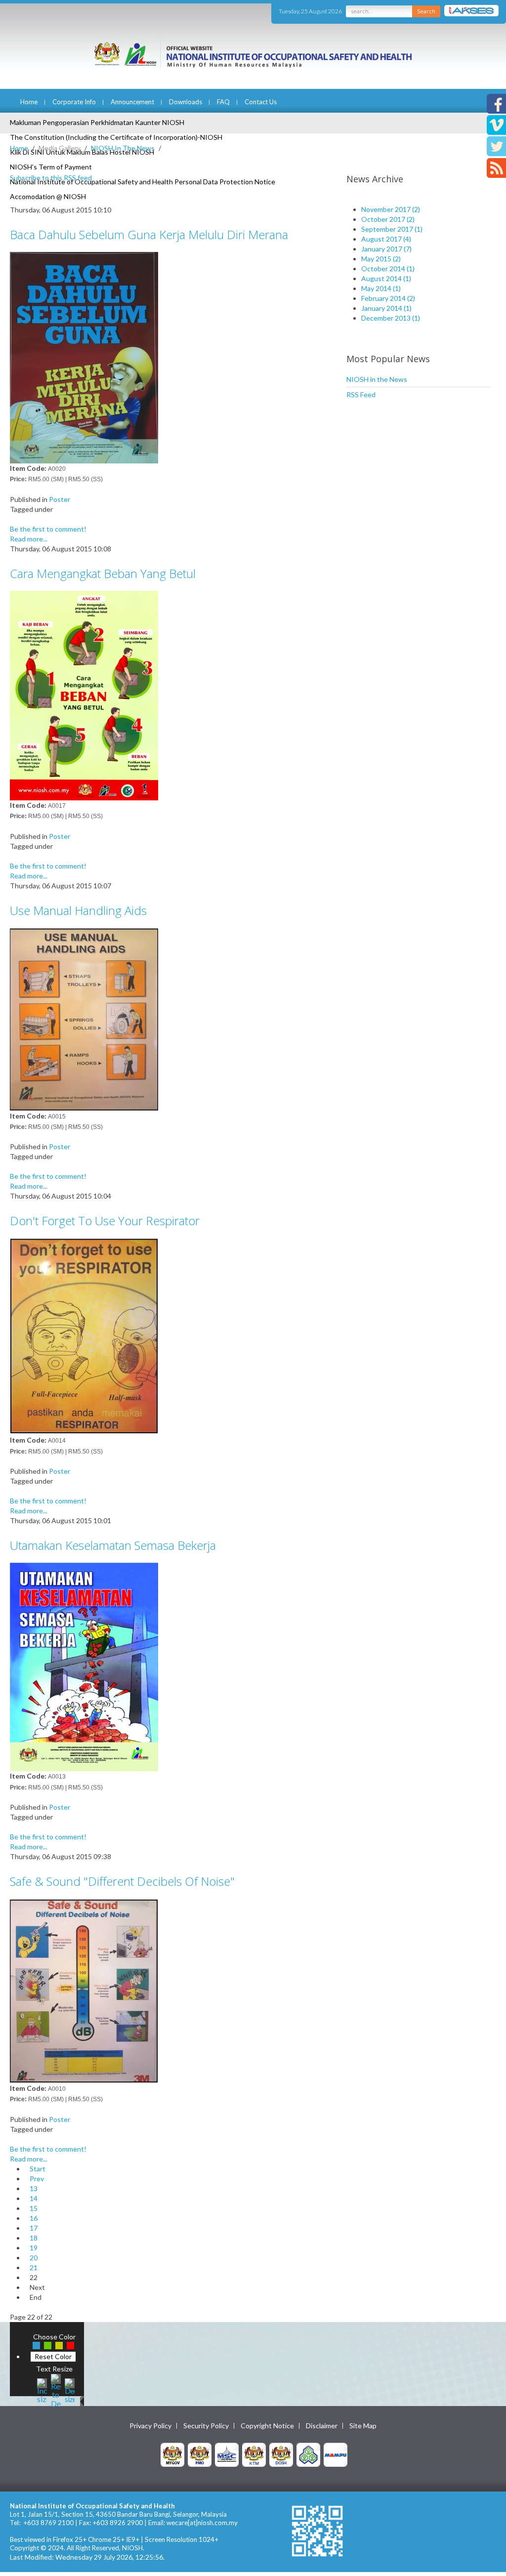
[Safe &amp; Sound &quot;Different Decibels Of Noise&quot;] (84, 1990)
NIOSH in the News (377, 379)
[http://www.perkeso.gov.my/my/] (308, 2454)
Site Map (363, 2426)
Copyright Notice (267, 2426)
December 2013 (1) (391, 318)
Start (38, 2169)
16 (34, 2218)
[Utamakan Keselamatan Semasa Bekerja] (84, 1666)
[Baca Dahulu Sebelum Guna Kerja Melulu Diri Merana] (84, 357)
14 (34, 2198)
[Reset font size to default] (56, 2389)
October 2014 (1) (388, 269)
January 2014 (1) (386, 308)
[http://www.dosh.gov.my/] (281, 2454)
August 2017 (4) (386, 239)
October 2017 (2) (388, 219)
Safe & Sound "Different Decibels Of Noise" (122, 1881)
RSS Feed (361, 395)
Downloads (186, 102)
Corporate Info (74, 102)
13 (34, 2188)
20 (34, 2258)
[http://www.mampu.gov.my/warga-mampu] (336, 2454)
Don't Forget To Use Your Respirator (105, 1221)
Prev (37, 2179)
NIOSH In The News (123, 148)
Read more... (29, 539)
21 (34, 2267)
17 (34, 2228)
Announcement (132, 102)
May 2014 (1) (381, 288)
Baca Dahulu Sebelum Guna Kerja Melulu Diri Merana (149, 234)
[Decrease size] (70, 2389)
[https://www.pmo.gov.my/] (200, 2454)
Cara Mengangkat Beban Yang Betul (103, 573)
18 (34, 2238)
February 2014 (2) (388, 298)
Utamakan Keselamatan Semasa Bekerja (113, 1545)
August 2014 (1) (386, 278)
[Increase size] (42, 2389)
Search (426, 11)
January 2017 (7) (386, 249)
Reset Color (53, 2356)
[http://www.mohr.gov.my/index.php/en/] (254, 2454)
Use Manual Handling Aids (78, 910)
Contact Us (261, 102)
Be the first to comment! (48, 529)
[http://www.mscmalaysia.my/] (227, 2454)
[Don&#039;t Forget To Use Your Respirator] (84, 1336)
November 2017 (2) (391, 209)
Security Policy (206, 2426)
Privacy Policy (150, 2426)
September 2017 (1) (392, 229)
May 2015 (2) (381, 259)
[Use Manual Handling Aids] (84, 1018)
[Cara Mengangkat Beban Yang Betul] (84, 694)
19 (34, 2248)
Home (29, 102)
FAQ (223, 102)
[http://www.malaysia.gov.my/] (172, 2454)
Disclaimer (322, 2426)
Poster (60, 499)
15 (34, 2208)
